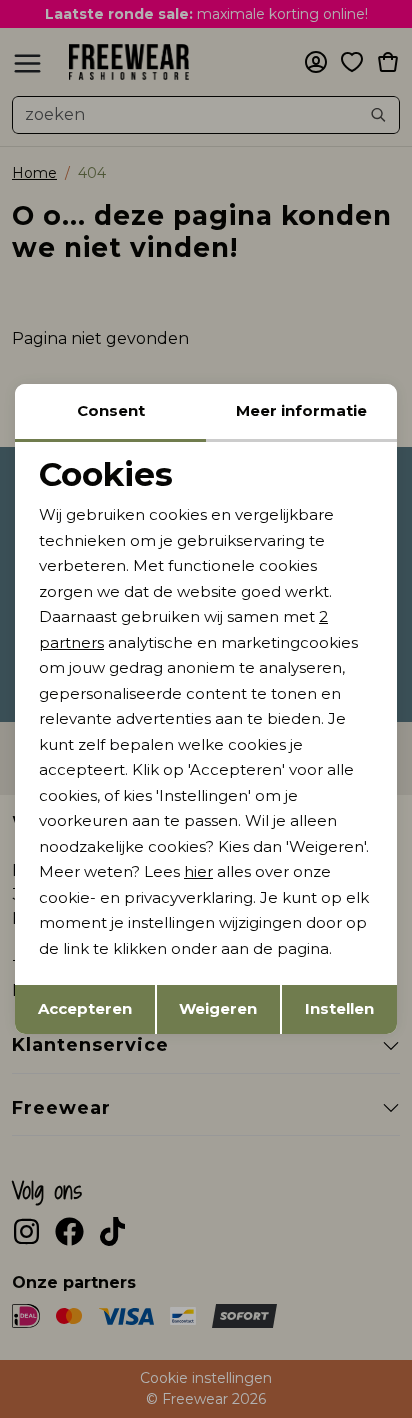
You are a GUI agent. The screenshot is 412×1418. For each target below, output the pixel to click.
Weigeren (218, 1008)
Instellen (339, 1008)
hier (198, 871)
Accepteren (85, 1008)
